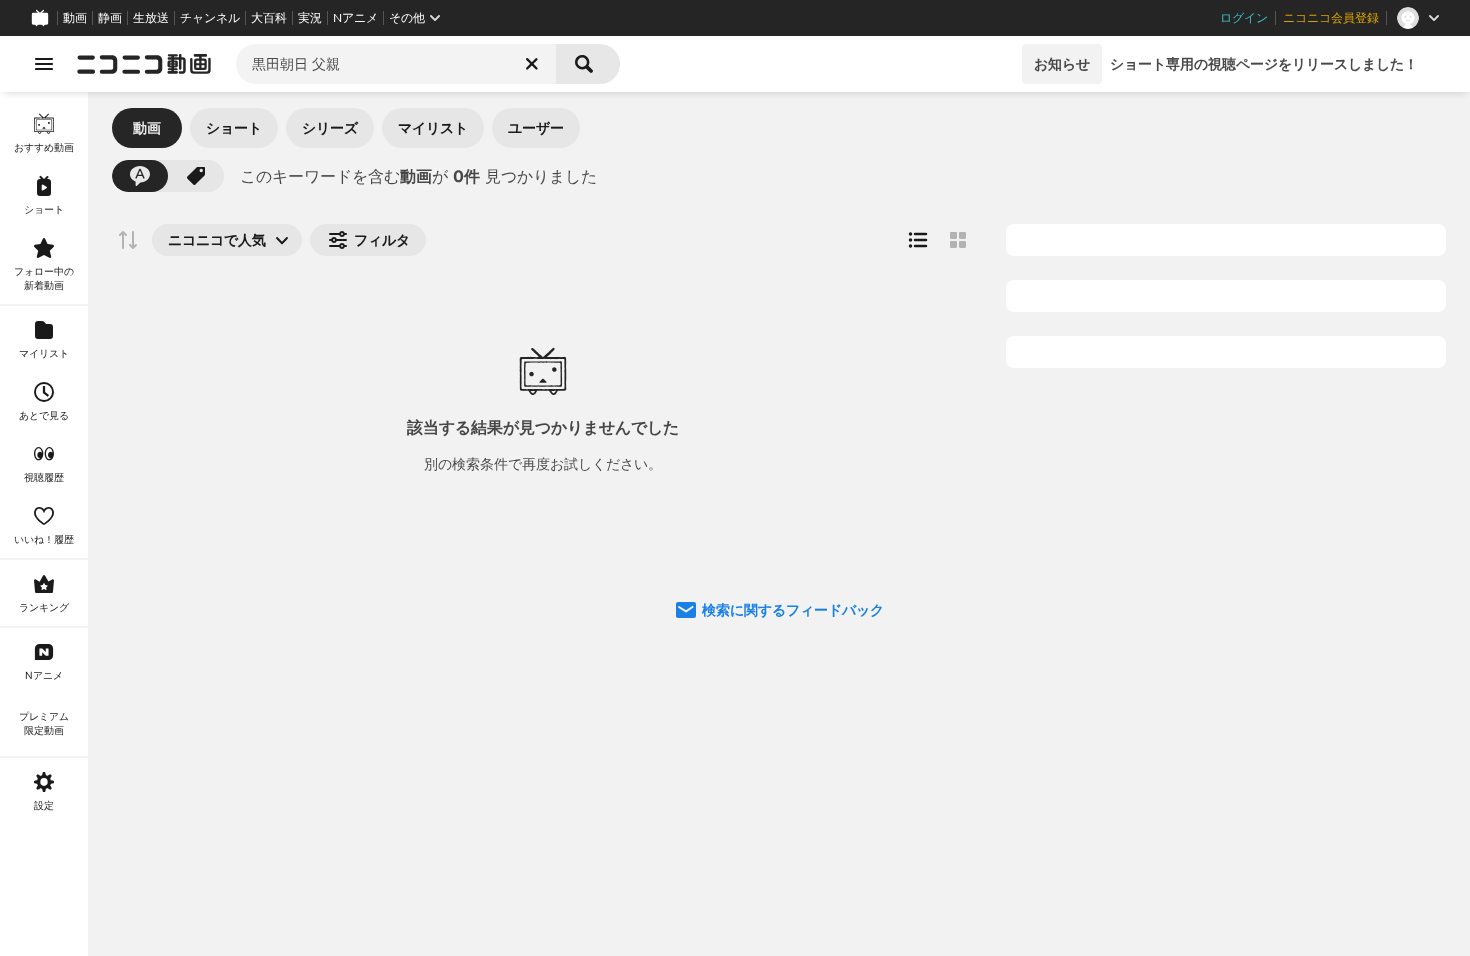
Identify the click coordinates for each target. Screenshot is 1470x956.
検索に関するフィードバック (793, 609)
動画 (75, 18)
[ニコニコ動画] (144, 64)
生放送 (151, 18)
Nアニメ (355, 18)
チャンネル (210, 18)
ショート (234, 127)
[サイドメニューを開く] (44, 64)
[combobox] (396, 64)
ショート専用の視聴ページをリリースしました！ (1264, 63)
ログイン (1244, 18)
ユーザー (536, 127)
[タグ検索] (196, 176)
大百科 (269, 18)
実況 (310, 18)
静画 (110, 18)
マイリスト (433, 127)
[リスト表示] (918, 240)
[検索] (588, 64)
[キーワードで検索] (140, 176)
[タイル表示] (958, 240)
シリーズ (330, 127)
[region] (44, 524)
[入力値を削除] (532, 64)
